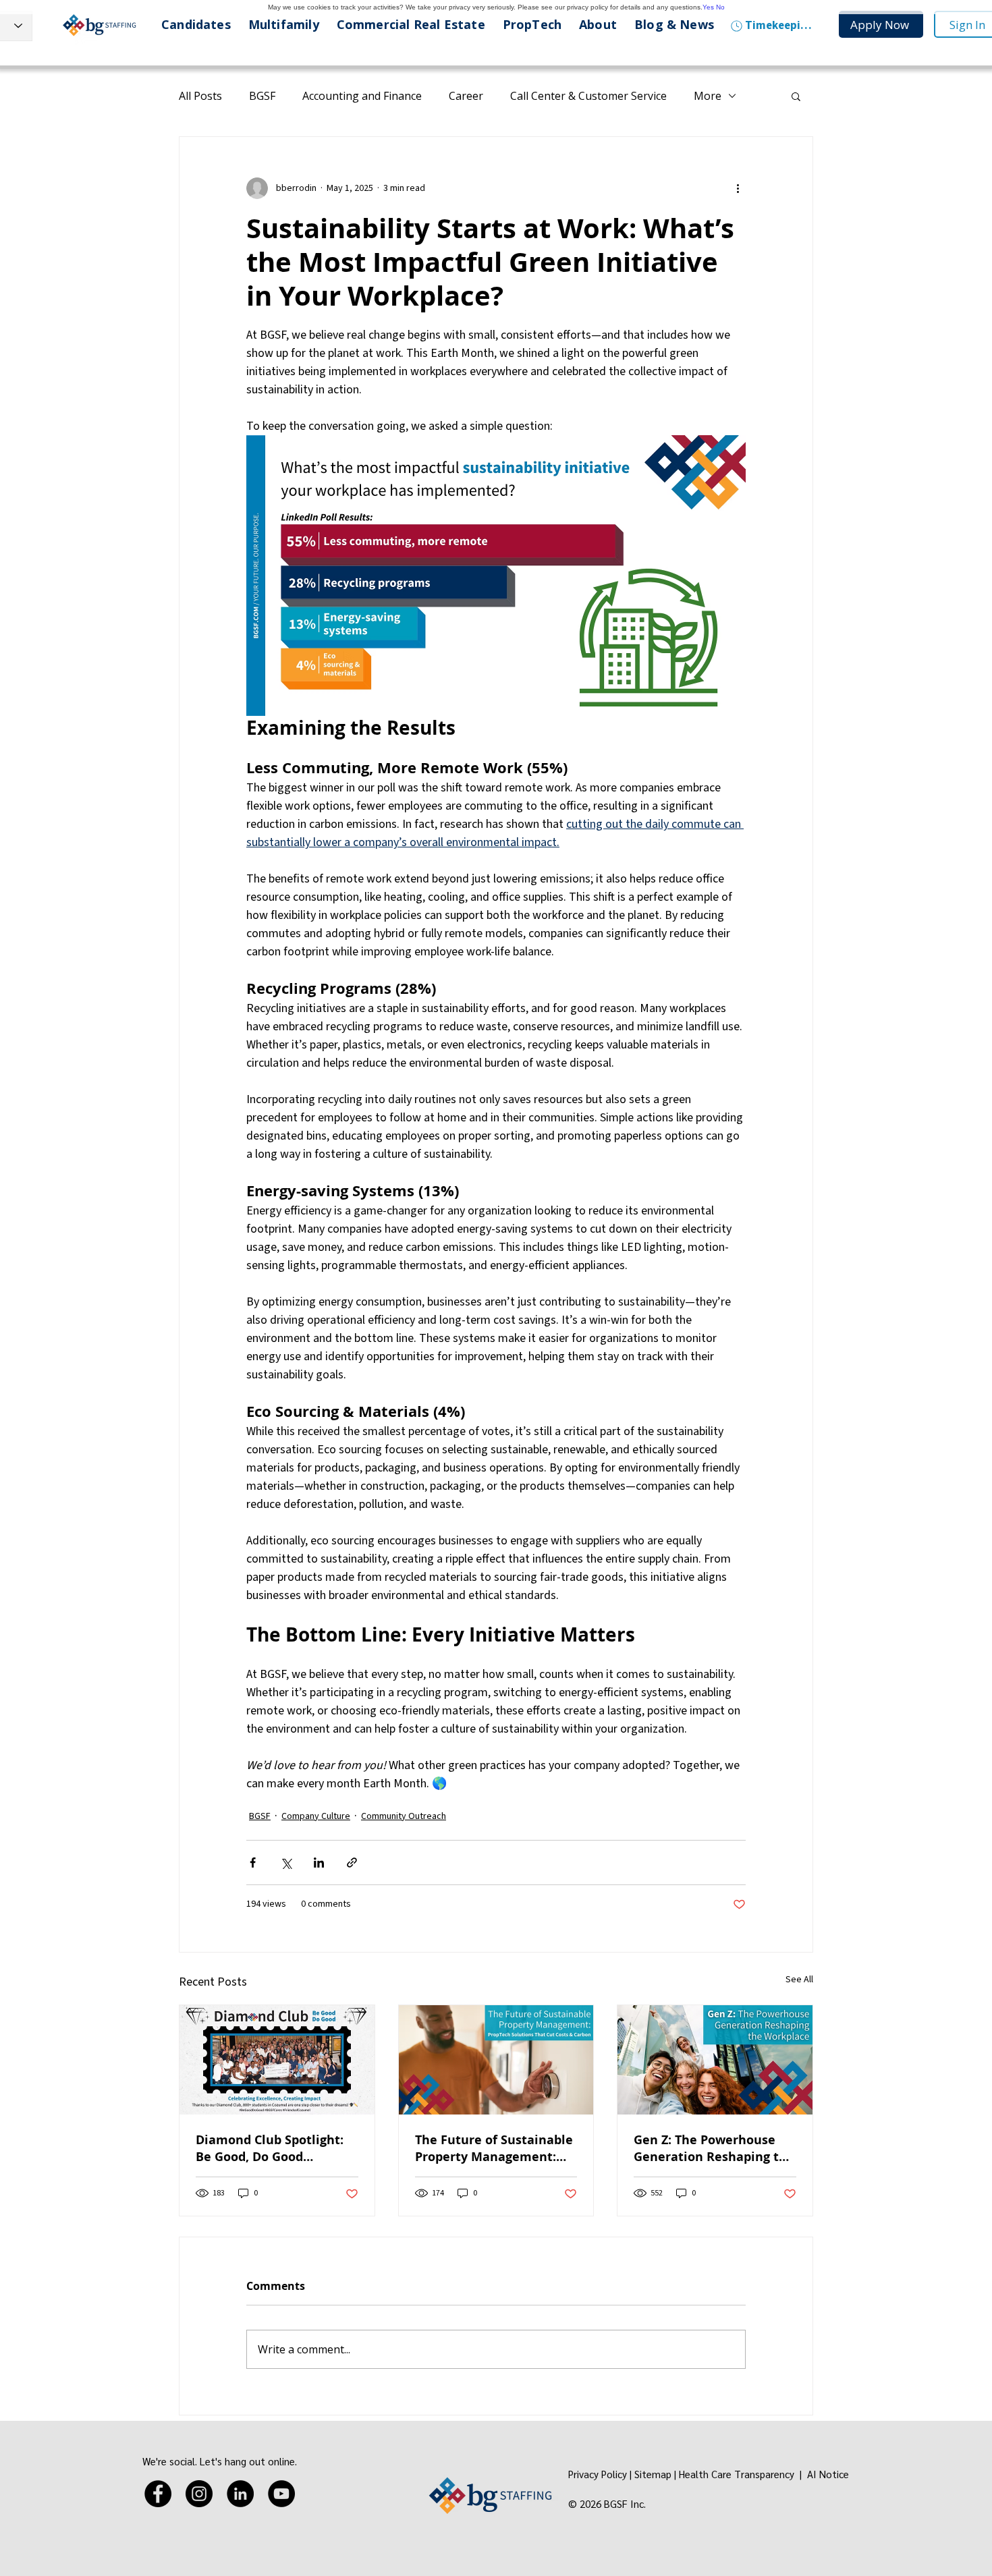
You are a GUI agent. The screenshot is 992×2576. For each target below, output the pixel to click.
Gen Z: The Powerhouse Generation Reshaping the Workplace (714, 2148)
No (720, 7)
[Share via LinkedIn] (319, 1863)
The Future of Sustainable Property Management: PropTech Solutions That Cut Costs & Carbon (494, 2148)
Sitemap (653, 2474)
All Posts (200, 96)
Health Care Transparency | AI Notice (765, 2474)
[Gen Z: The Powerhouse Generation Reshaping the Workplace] (715, 2060)
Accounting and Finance (362, 96)
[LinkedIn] (240, 2494)
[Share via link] (352, 1863)
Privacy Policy (598, 2474)
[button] (796, 96)
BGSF (262, 96)
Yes (708, 7)
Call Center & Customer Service (588, 96)
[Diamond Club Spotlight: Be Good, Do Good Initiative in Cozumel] (277, 2060)
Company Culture (316, 1816)
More (708, 96)
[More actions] (738, 188)
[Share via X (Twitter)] (286, 1863)
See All (799, 1980)
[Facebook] (158, 2494)
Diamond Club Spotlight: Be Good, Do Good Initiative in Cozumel (270, 2148)
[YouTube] (281, 2494)
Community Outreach (404, 1816)
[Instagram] (199, 2494)
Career (466, 96)
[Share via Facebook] (253, 1863)
